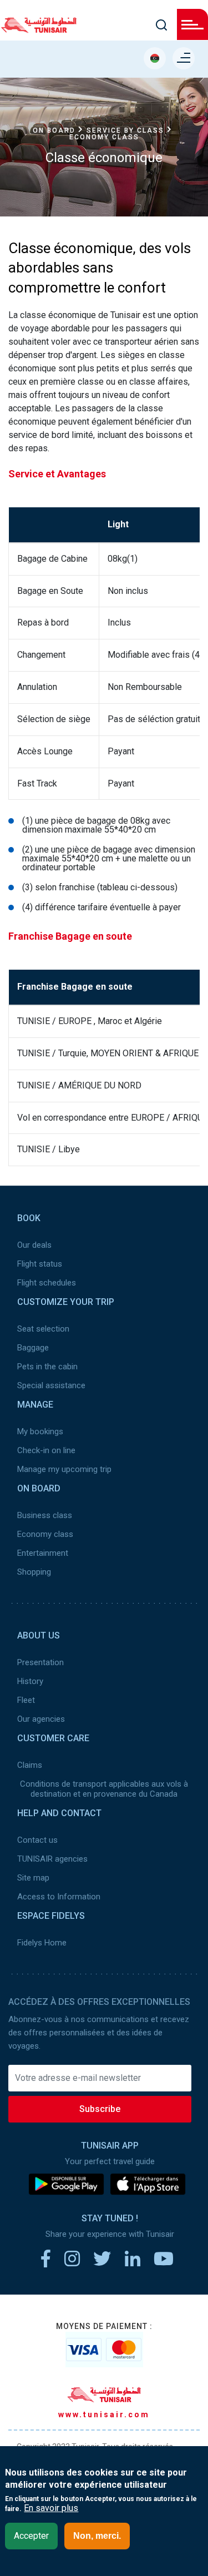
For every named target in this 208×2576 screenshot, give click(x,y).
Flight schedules (47, 1283)
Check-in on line (46, 1450)
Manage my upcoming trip (64, 1469)
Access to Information (59, 1897)
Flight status (40, 1264)
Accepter (31, 2536)
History (30, 1681)
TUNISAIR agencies (52, 1859)
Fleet (26, 1700)
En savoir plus (51, 2508)
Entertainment (43, 1553)
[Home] (39, 29)
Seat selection (43, 1329)
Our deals (34, 1245)
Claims (30, 1765)
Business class (45, 1515)
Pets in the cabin (47, 1367)
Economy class (45, 1534)
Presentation (40, 1662)
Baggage (33, 1348)
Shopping (34, 1572)
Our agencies (41, 1719)
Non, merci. (97, 2536)
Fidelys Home (42, 1943)
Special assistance (51, 1385)
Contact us (37, 1840)
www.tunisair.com (104, 2414)
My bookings (40, 1431)
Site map (33, 1878)
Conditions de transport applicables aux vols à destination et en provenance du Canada (104, 1789)
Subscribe (100, 2109)
